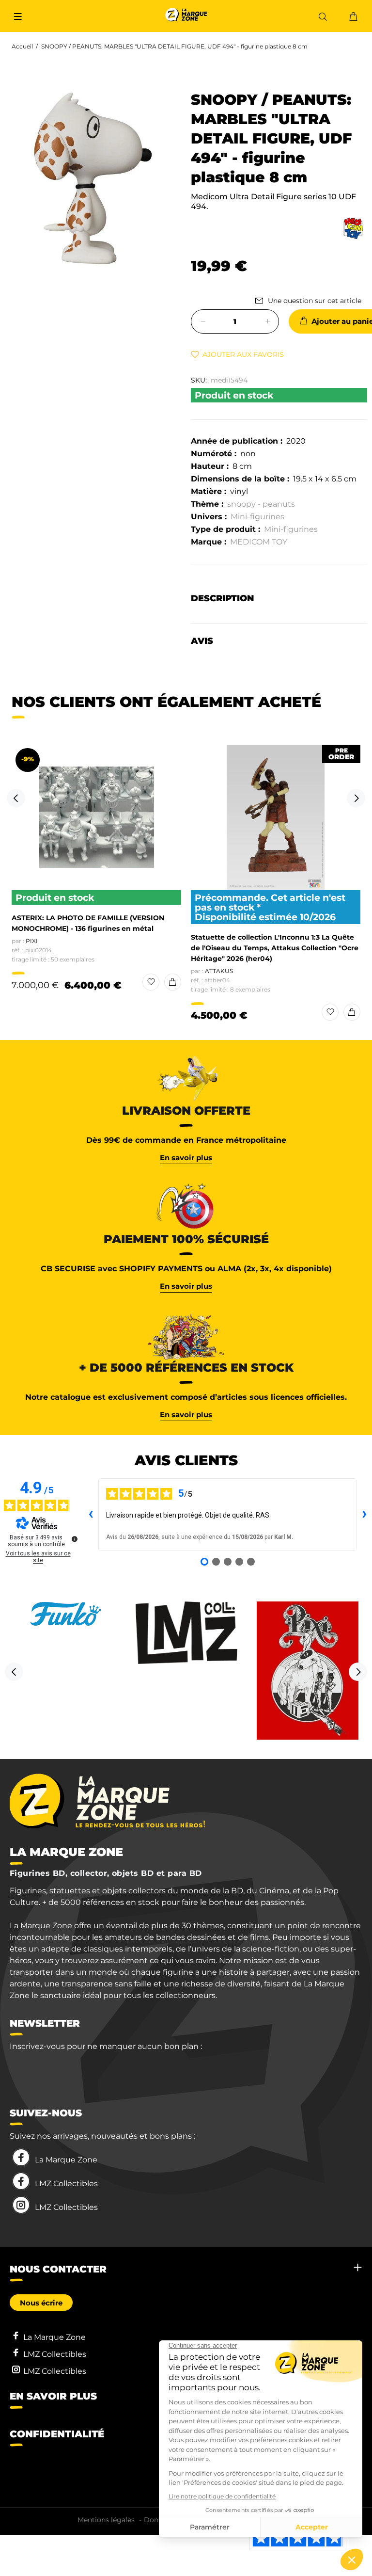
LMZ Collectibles (66, 2184)
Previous (16, 798)
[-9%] (97, 817)
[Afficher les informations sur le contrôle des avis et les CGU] (75, 1539)
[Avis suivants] (364, 1515)
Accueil (22, 46)
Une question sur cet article (315, 301)
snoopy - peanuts (261, 504)
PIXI (32, 941)
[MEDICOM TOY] (353, 228)
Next (356, 798)
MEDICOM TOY (259, 542)
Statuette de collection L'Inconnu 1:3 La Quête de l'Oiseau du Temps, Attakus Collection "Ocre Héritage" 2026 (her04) (275, 948)
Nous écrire (41, 2303)
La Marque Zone (66, 2160)
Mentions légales (106, 2520)
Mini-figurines (257, 517)
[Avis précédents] (91, 1515)
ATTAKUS (219, 971)
